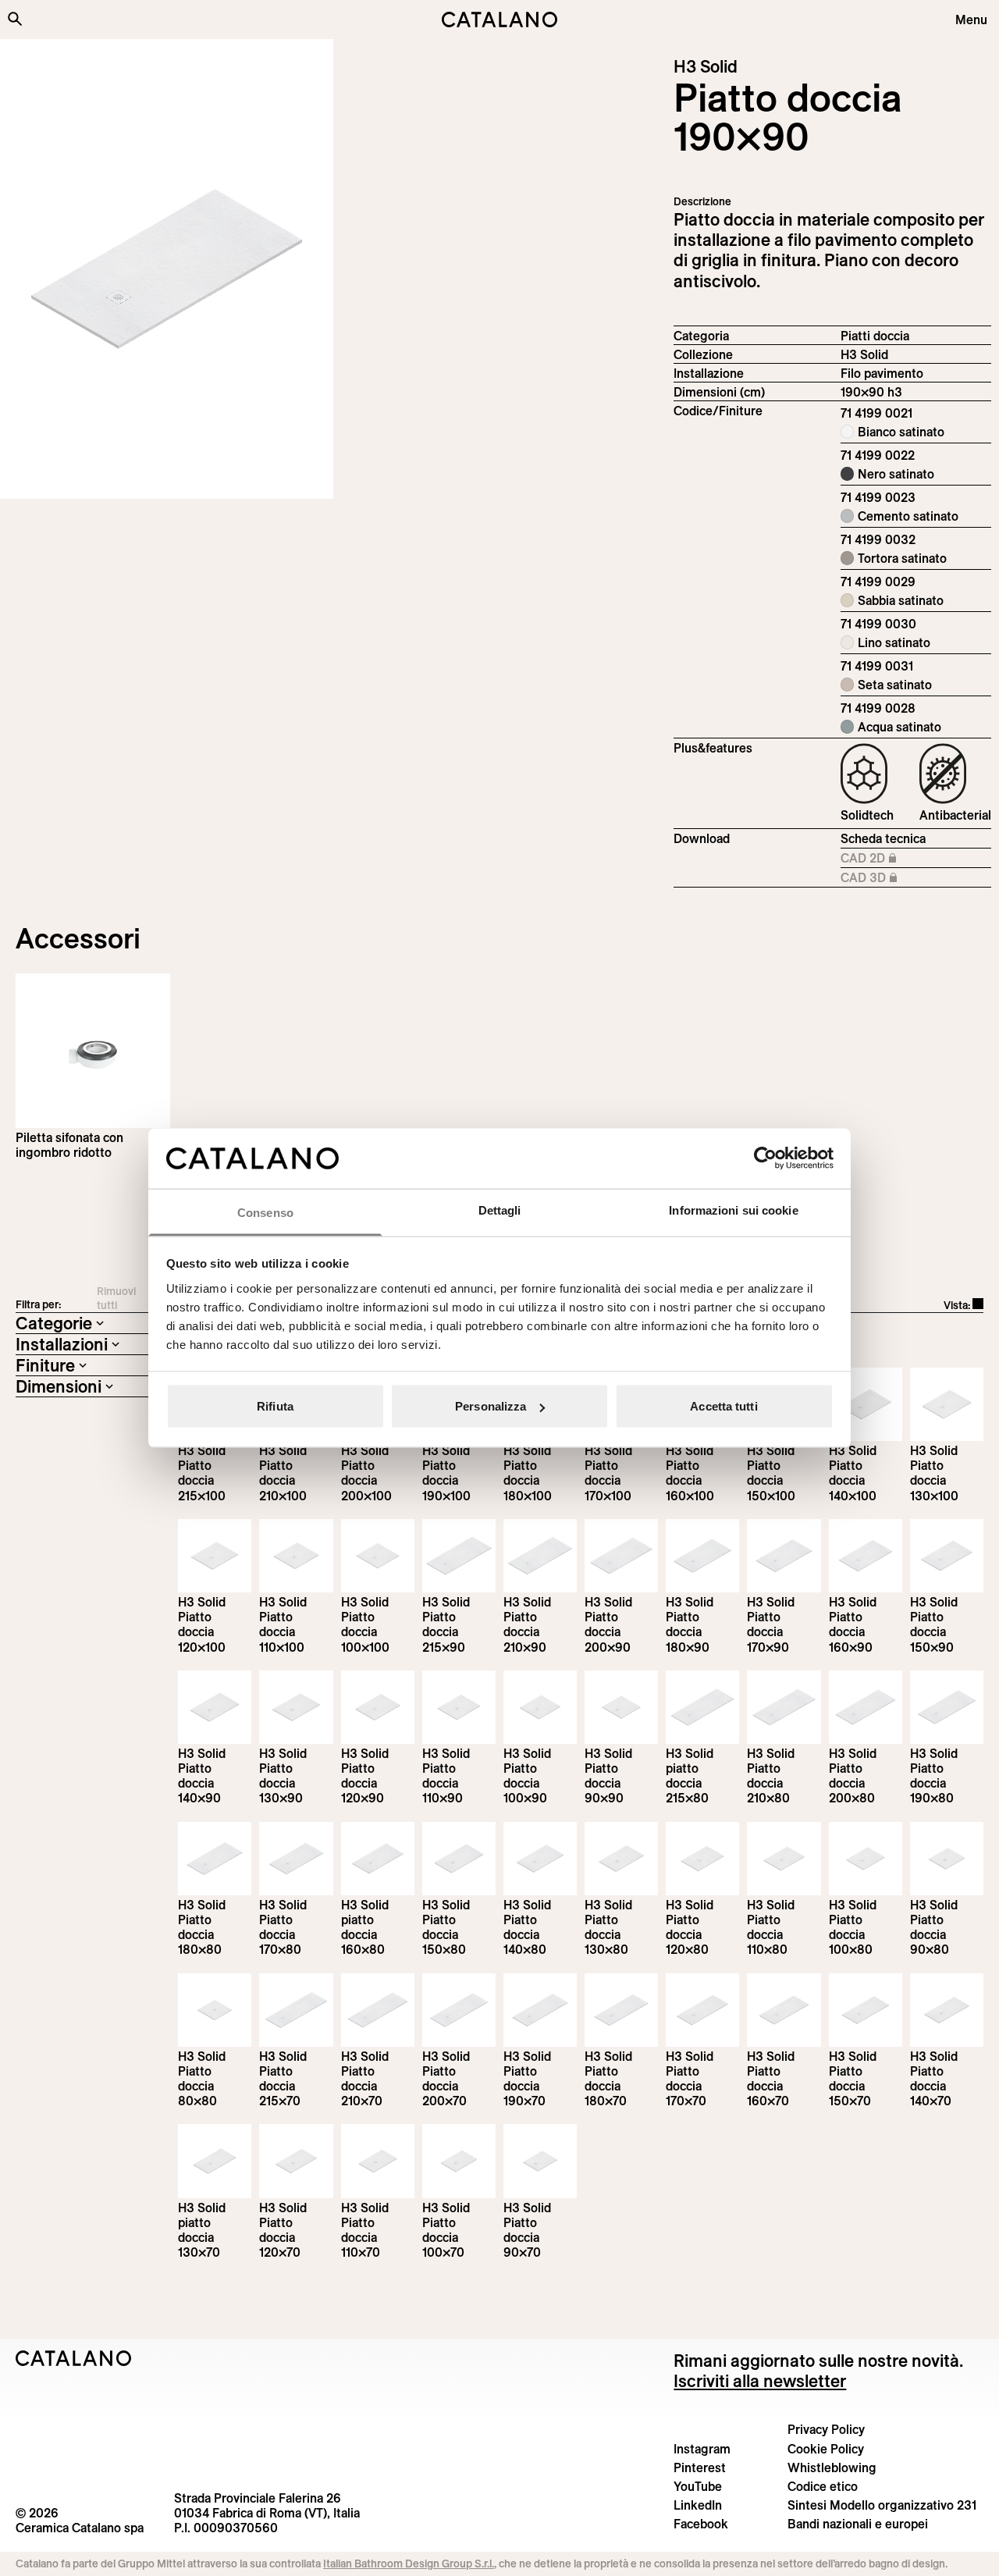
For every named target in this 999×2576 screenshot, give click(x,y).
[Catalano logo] (499, 20)
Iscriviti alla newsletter (760, 2381)
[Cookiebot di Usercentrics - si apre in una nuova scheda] (765, 1158)
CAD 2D (892, 859)
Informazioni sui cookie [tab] (733, 1210)
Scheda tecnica (883, 838)
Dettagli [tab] (500, 1210)
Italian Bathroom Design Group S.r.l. (409, 2564)
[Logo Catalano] (74, 2358)
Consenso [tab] (265, 1212)
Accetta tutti (723, 1406)
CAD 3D (892, 878)
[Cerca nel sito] (15, 19)
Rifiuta (275, 1406)
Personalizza (491, 1406)
